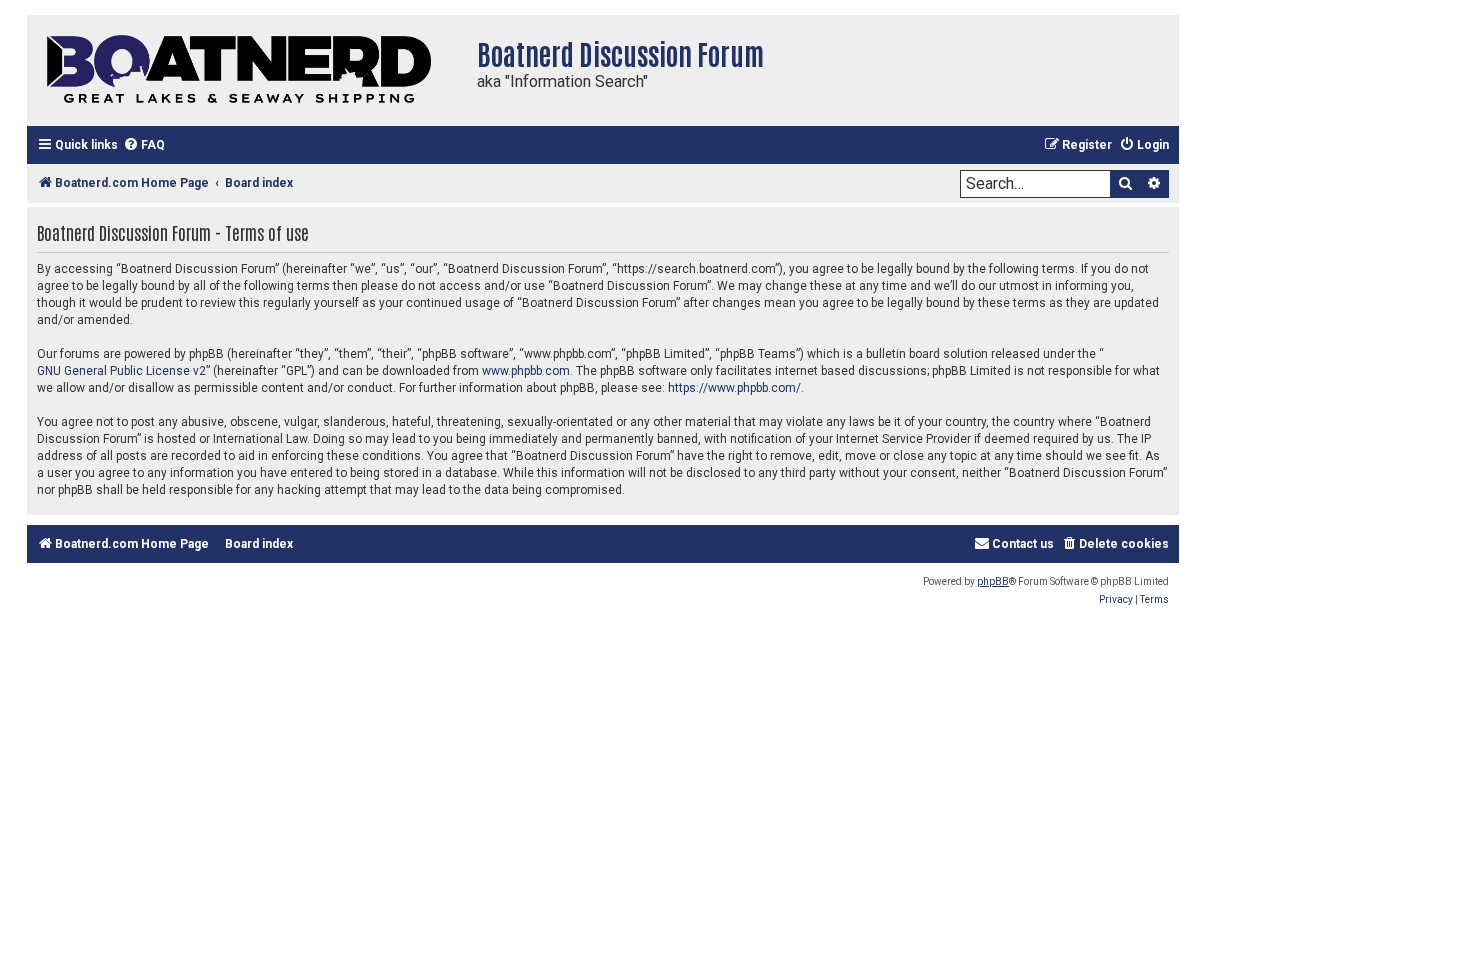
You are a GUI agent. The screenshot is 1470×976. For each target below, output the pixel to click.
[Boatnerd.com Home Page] (247, 70)
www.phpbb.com (526, 371)
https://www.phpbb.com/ (734, 388)
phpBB (993, 581)
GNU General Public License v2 (121, 371)
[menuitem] (144, 145)
